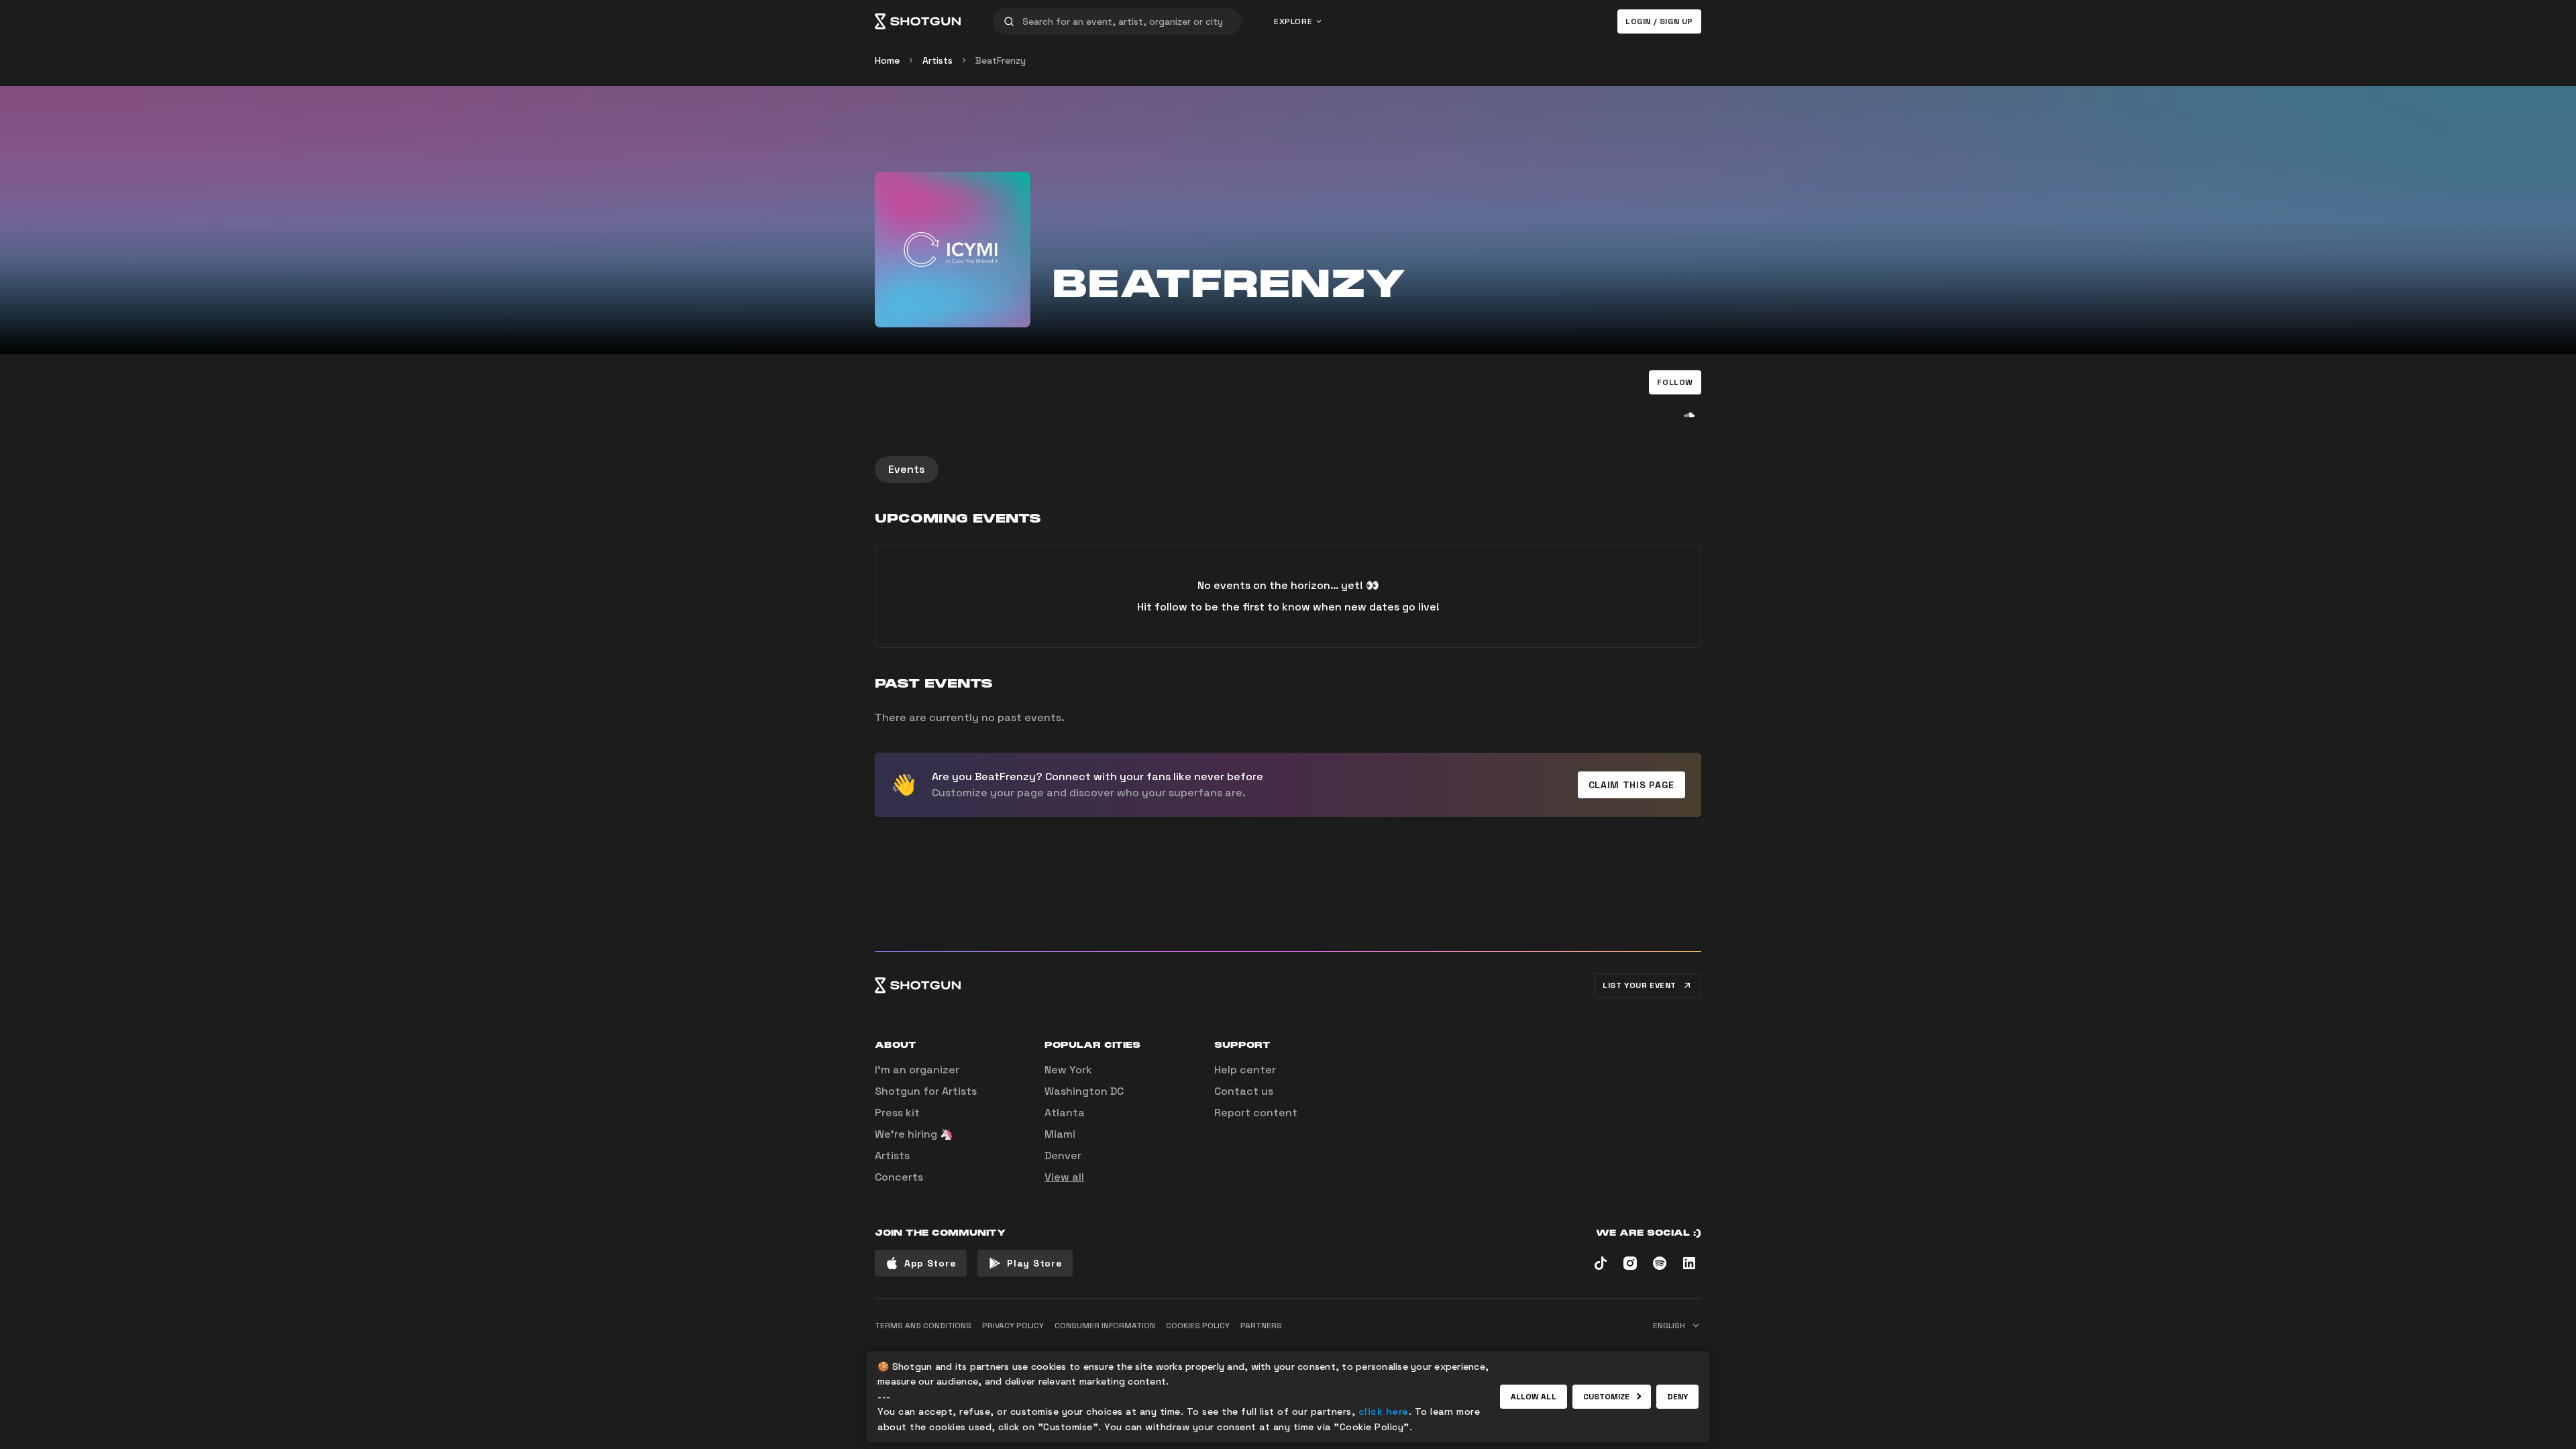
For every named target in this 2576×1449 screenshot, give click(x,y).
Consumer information (1105, 1326)
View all (1064, 1177)
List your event (1640, 985)
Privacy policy (1013, 1326)
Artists (937, 60)
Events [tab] (907, 469)
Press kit (897, 1113)
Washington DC (1084, 1091)
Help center (1245, 1070)
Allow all (1534, 1397)
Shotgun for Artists (926, 1091)
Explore (1293, 21)
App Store (930, 1263)
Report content (1256, 1113)
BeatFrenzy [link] (1001, 60)
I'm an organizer (917, 1070)
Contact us (1244, 1091)
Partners (1261, 1326)
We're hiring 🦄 (914, 1134)
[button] (1675, 382)
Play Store (1034, 1263)
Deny (1677, 1397)
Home (887, 60)
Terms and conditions (923, 1326)
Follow (1675, 382)
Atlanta (1065, 1113)
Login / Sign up (1659, 21)
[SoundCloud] (1689, 415)
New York (1068, 1070)
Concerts (899, 1177)
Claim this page (1632, 785)
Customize (1607, 1397)
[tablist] (1288, 470)
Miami (1060, 1134)
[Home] (918, 21)
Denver (1063, 1156)
